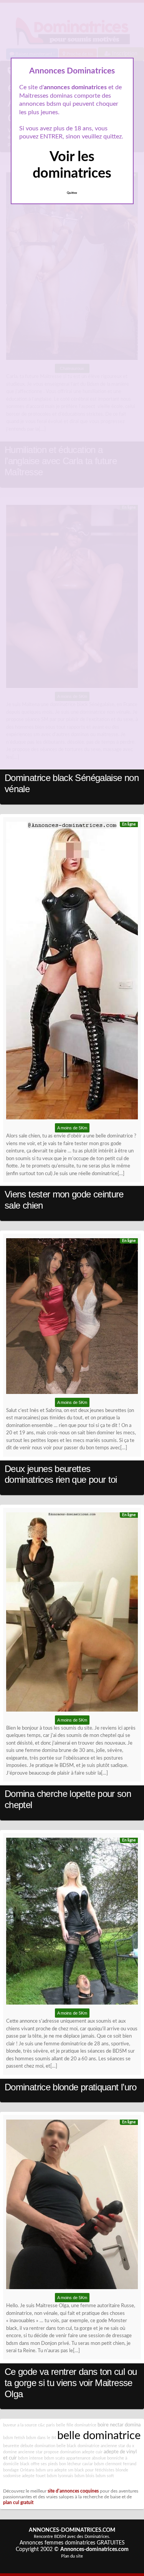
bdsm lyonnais (60, 2476)
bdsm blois (84, 2476)
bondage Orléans (19, 2470)
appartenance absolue (86, 2458)
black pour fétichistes (94, 2470)
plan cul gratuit (18, 2503)
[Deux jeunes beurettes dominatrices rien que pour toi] (72, 1318)
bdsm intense (31, 2458)
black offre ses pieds (39, 2464)
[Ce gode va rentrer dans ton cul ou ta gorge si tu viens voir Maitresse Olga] (72, 2206)
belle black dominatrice (78, 2446)
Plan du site (72, 2556)
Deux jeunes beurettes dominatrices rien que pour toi (61, 1474)
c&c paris (46, 2425)
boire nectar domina (119, 2425)
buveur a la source (20, 2425)
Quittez (72, 193)
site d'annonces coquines (73, 2491)
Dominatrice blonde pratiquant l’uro (71, 2087)
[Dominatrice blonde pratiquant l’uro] (72, 1923)
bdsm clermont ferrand (115, 2464)
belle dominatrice (99, 2436)
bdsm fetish (14, 2438)
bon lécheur (70, 2464)
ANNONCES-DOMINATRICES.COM (72, 2530)
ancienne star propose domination (49, 2452)
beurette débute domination (29, 2446)
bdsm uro (44, 2470)
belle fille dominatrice (76, 2425)
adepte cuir (92, 2452)
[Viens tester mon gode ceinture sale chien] (72, 973)
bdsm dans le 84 (41, 2438)
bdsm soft (105, 2476)
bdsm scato (55, 2458)
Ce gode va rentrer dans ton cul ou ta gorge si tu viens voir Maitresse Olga (71, 2383)
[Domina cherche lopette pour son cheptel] (72, 1614)
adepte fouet (34, 2476)
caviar (88, 2464)
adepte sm (64, 2470)
